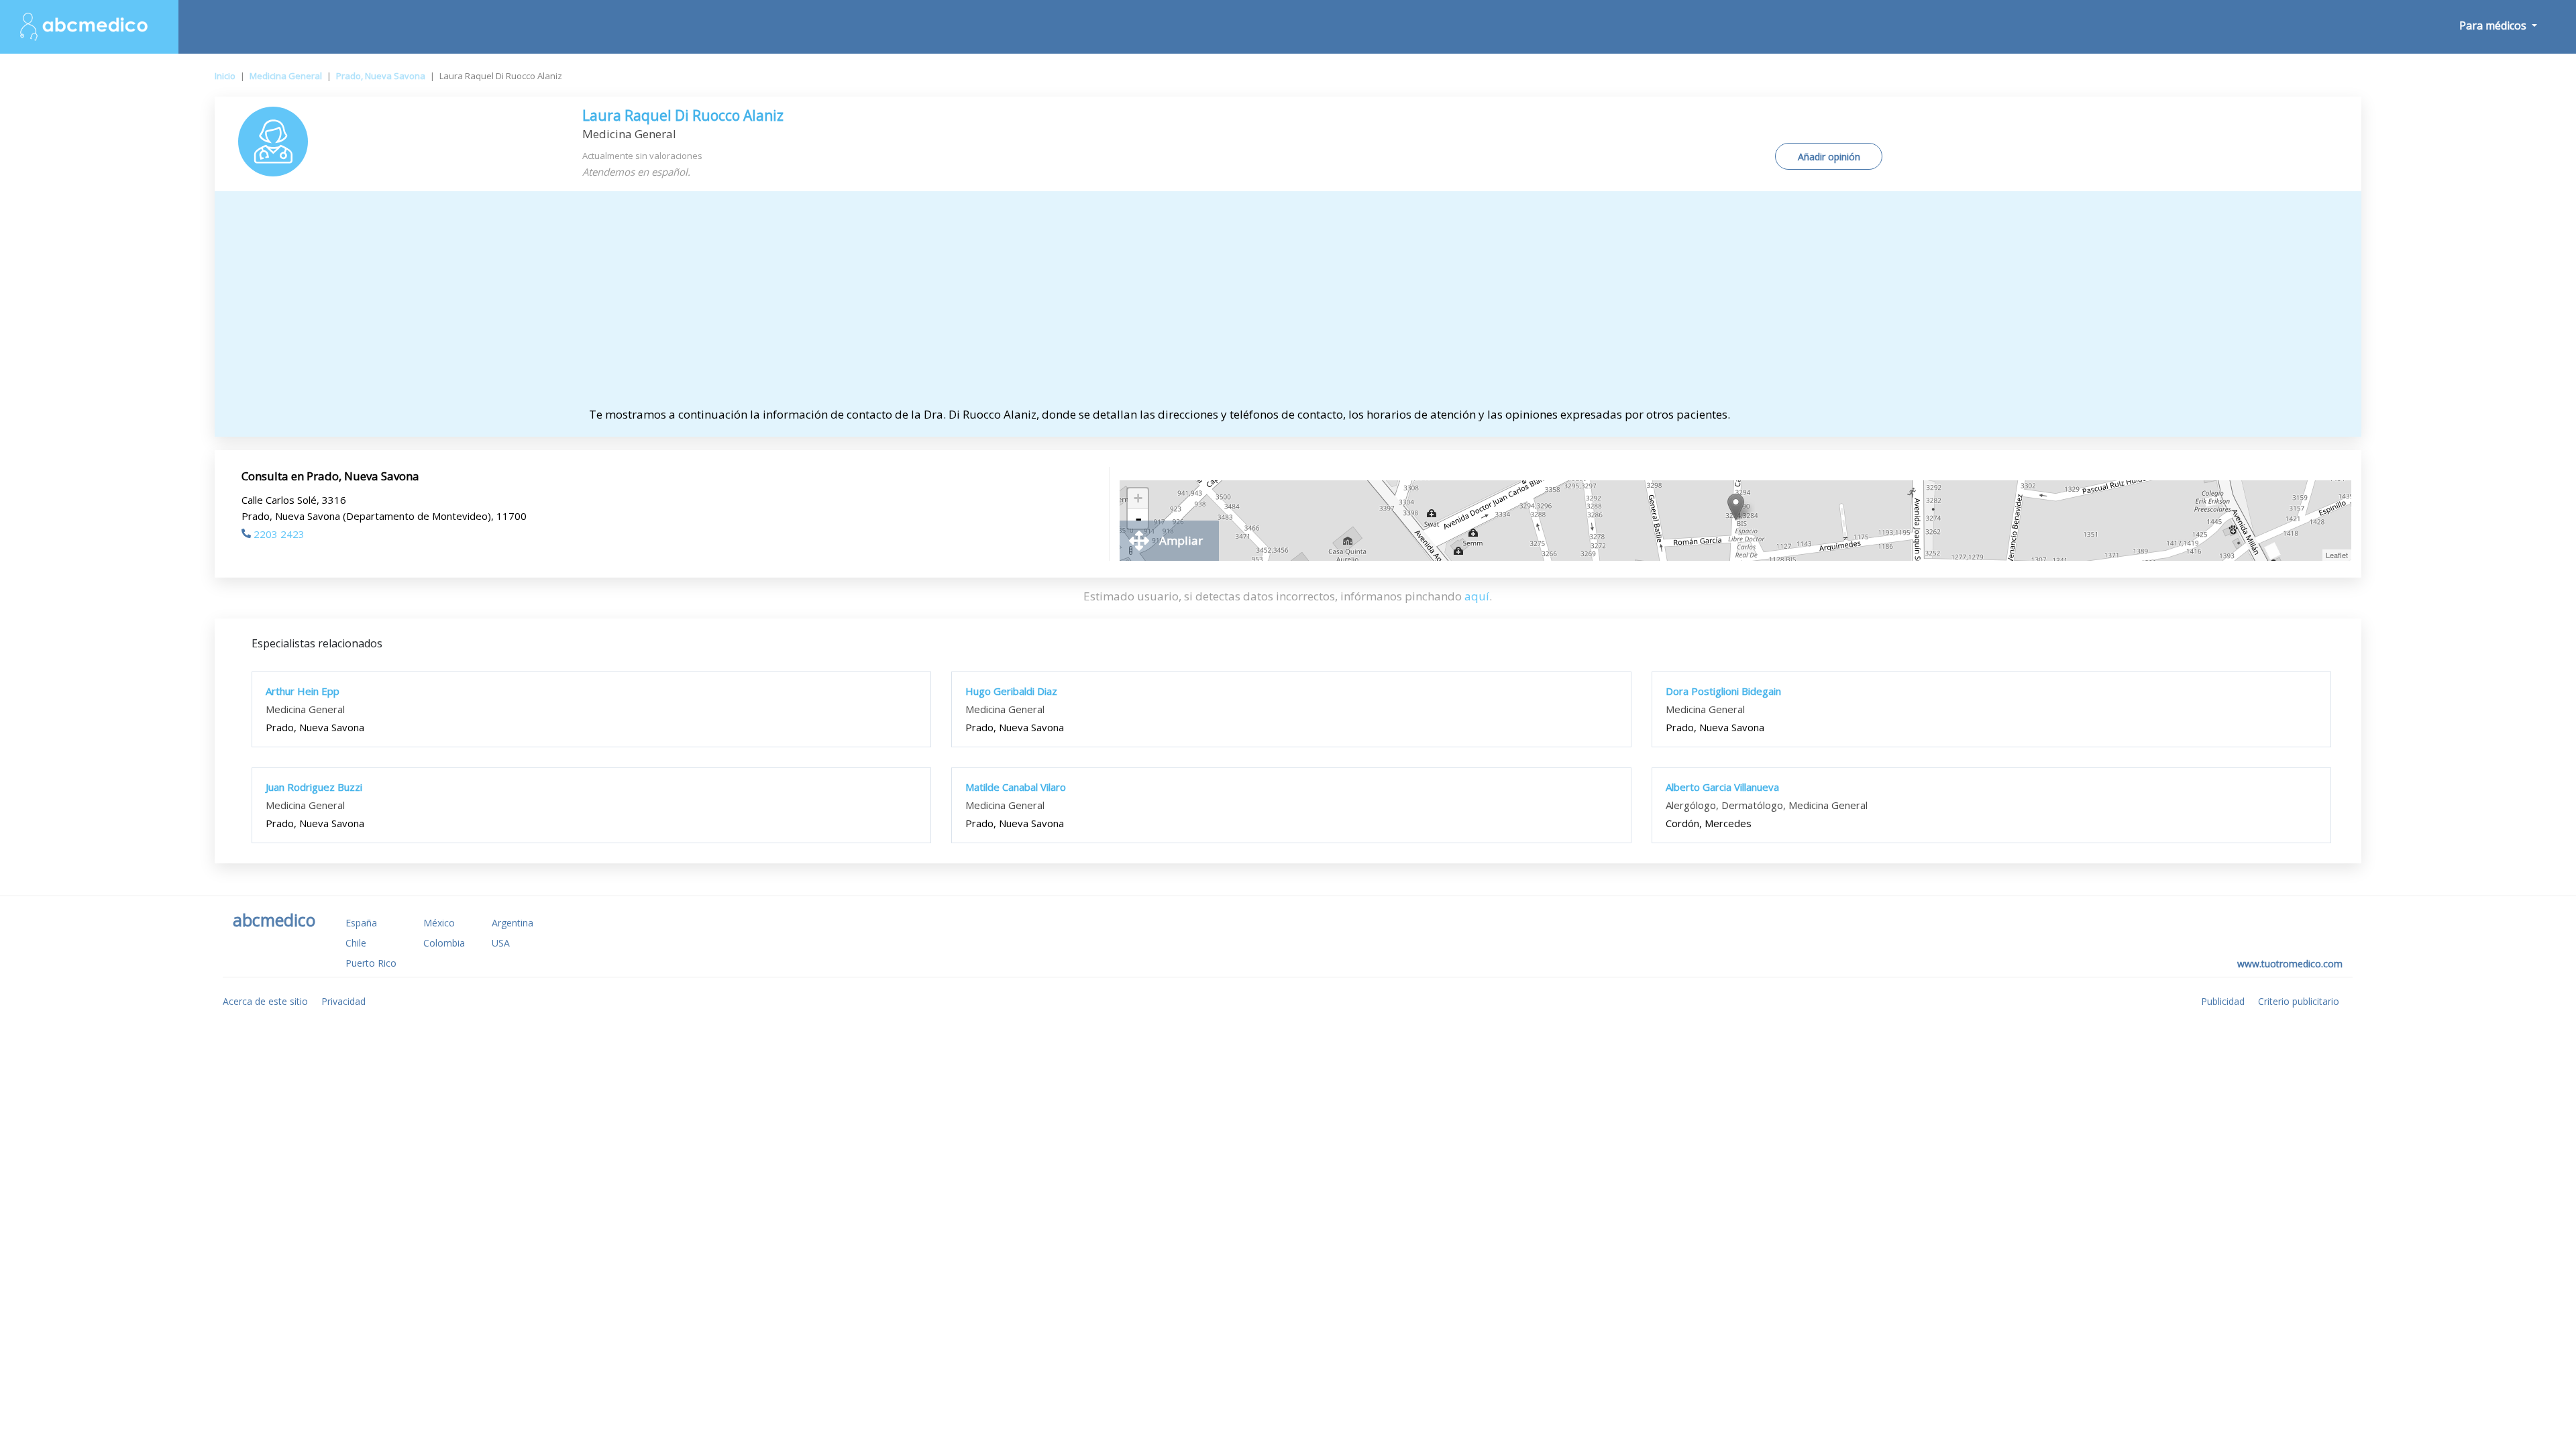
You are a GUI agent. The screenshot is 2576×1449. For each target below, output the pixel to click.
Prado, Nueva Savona (381, 76)
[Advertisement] (1288, 305)
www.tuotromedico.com (2290, 964)
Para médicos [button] (2494, 25)
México (439, 923)
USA (501, 943)
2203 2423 (279, 534)
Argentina (513, 923)
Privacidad (343, 1001)
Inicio (225, 76)
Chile (356, 943)
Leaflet (2337, 555)
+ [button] (1138, 498)
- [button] (1138, 519)
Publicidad (2223, 1001)
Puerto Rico (371, 963)
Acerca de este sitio (265, 1001)
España (361, 923)
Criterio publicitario (2299, 1001)
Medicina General (286, 76)
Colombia (444, 943)
